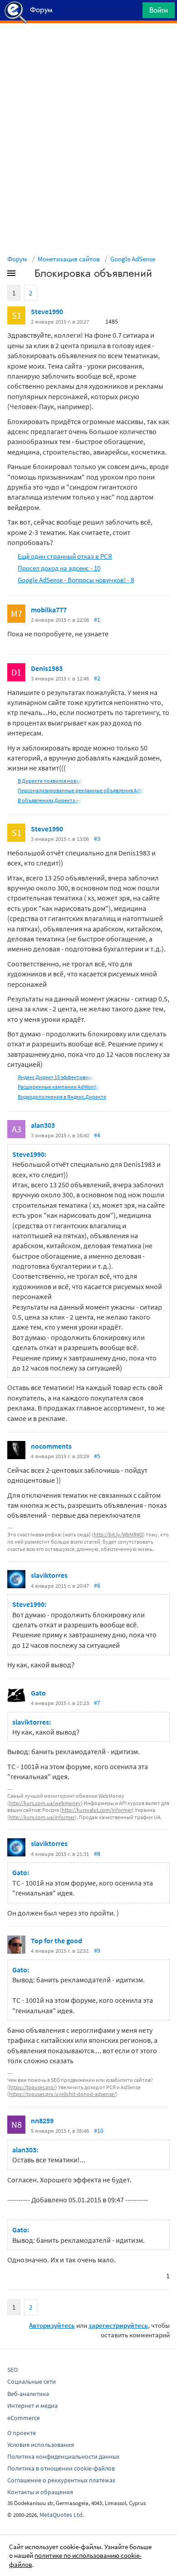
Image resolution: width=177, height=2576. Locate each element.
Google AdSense (133, 259)
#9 (97, 1951)
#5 (97, 1456)
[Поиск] (133, 13)
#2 (97, 678)
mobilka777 (49, 610)
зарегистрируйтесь (118, 2325)
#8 (97, 1854)
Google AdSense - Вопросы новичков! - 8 (76, 580)
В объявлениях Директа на (50, 800)
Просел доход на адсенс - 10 (59, 568)
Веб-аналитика (28, 2394)
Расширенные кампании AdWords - (59, 1087)
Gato (38, 1693)
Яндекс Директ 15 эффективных (56, 1077)
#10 (99, 2131)
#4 (97, 1135)
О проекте (22, 2433)
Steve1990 (47, 311)
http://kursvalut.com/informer (97, 1810)
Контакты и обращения (40, 2492)
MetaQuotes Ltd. (62, 2515)
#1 (97, 620)
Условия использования (41, 2445)
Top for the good (57, 1941)
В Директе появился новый (50, 781)
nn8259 (42, 2121)
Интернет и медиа (32, 2406)
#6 (97, 1586)
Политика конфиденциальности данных (63, 2456)
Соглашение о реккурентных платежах (61, 2480)
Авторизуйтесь (52, 2325)
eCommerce (24, 2418)
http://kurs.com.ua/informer (42, 1817)
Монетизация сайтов (69, 259)
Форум (17, 259)
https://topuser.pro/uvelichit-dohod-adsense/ (62, 2094)
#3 (97, 839)
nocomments (51, 1446)
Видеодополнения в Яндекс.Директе (62, 1097)
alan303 (43, 1125)
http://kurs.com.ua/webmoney (45, 1803)
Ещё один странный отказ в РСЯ (65, 556)
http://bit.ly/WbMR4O (118, 1534)
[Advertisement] (88, 46)
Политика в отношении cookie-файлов (61, 2468)
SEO (12, 2370)
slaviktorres (49, 1575)
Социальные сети (32, 2381)
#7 (97, 1703)
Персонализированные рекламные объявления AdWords (86, 790)
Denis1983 (47, 668)
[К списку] (26, 275)
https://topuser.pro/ (32, 2087)
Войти (159, 10)
